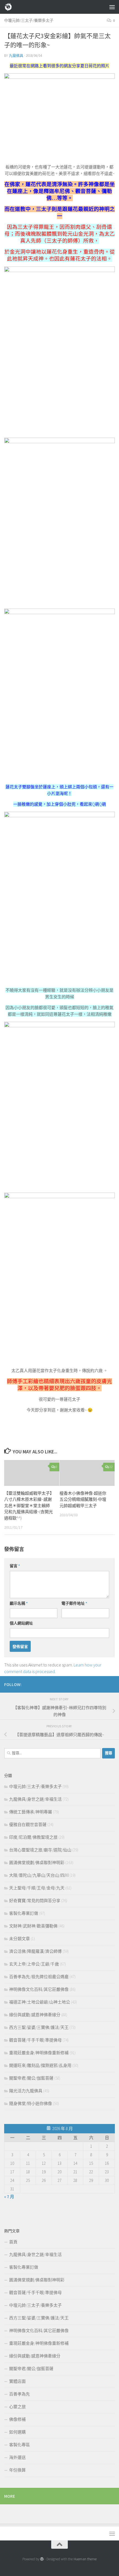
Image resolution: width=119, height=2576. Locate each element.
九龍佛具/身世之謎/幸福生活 (35, 1799)
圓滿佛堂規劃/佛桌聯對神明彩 (37, 1863)
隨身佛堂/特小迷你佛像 (31, 2103)
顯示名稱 (19, 1603)
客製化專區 (20, 2445)
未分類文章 (20, 1939)
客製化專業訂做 (24, 1913)
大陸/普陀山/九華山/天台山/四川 (39, 1875)
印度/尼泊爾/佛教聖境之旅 (33, 1837)
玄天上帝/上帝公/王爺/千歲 (34, 1964)
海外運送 (17, 2457)
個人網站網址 (21, 1623)
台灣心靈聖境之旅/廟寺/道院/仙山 (40, 1850)
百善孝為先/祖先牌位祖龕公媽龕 (39, 1977)
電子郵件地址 (74, 1603)
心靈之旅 (17, 2407)
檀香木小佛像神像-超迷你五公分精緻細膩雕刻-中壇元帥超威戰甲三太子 (83, 1499)
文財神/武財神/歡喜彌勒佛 (33, 1926)
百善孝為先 (20, 2394)
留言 (15, 1566)
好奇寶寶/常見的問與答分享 (35, 1901)
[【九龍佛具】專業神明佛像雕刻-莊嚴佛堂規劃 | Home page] (10, 7)
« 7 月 (9, 2197)
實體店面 (17, 2381)
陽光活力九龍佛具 (26, 2091)
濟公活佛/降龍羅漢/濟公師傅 (35, 1951)
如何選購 (17, 2432)
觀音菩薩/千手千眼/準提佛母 (35, 2040)
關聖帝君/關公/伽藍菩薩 (31, 2078)
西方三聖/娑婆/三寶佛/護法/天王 (39, 2027)
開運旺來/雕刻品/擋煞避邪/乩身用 (40, 2065)
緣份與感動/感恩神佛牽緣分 (35, 2015)
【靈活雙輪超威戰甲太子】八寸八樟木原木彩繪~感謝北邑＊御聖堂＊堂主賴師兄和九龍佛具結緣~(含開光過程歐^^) (29, 1506)
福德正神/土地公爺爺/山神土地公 (40, 2002)
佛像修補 (17, 2419)
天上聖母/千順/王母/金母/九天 (37, 1888)
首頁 (13, 2242)
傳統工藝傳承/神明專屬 (31, 1812)
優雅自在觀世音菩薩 (28, 1825)
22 (111, 1467)
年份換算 (17, 2470)
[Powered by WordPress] (42, 2559)
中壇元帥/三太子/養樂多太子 (29, 20)
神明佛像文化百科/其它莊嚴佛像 (39, 1989)
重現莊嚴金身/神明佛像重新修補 (39, 2053)
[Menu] (112, 7)
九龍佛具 (16, 56)
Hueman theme (85, 2559)
